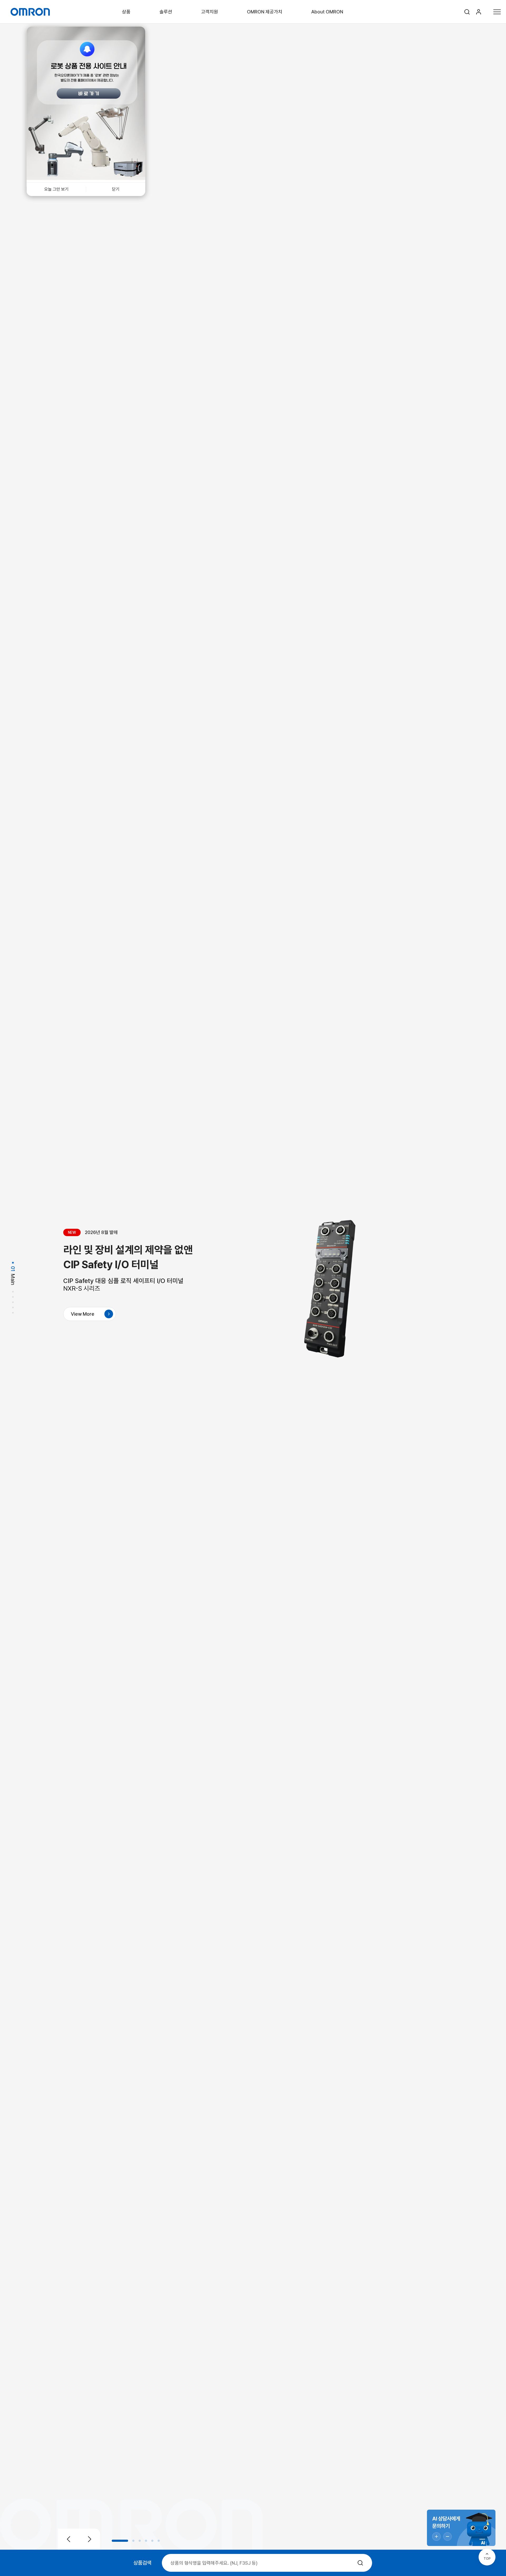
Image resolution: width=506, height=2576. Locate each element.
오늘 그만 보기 (56, 189)
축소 (447, 2536)
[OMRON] (30, 12)
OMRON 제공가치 (265, 12)
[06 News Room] (13, 1314)
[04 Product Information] (13, 1303)
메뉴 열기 (497, 12)
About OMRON (327, 12)
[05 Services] (13, 1308)
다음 (90, 2539)
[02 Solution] (13, 1292)
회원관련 (479, 12)
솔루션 (166, 12)
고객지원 (210, 12)
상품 (126, 12)
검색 (467, 12)
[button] (120, 2541)
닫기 (116, 189)
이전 (69, 2539)
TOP (487, 2558)
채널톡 (461, 2528)
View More (83, 1314)
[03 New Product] (13, 1298)
